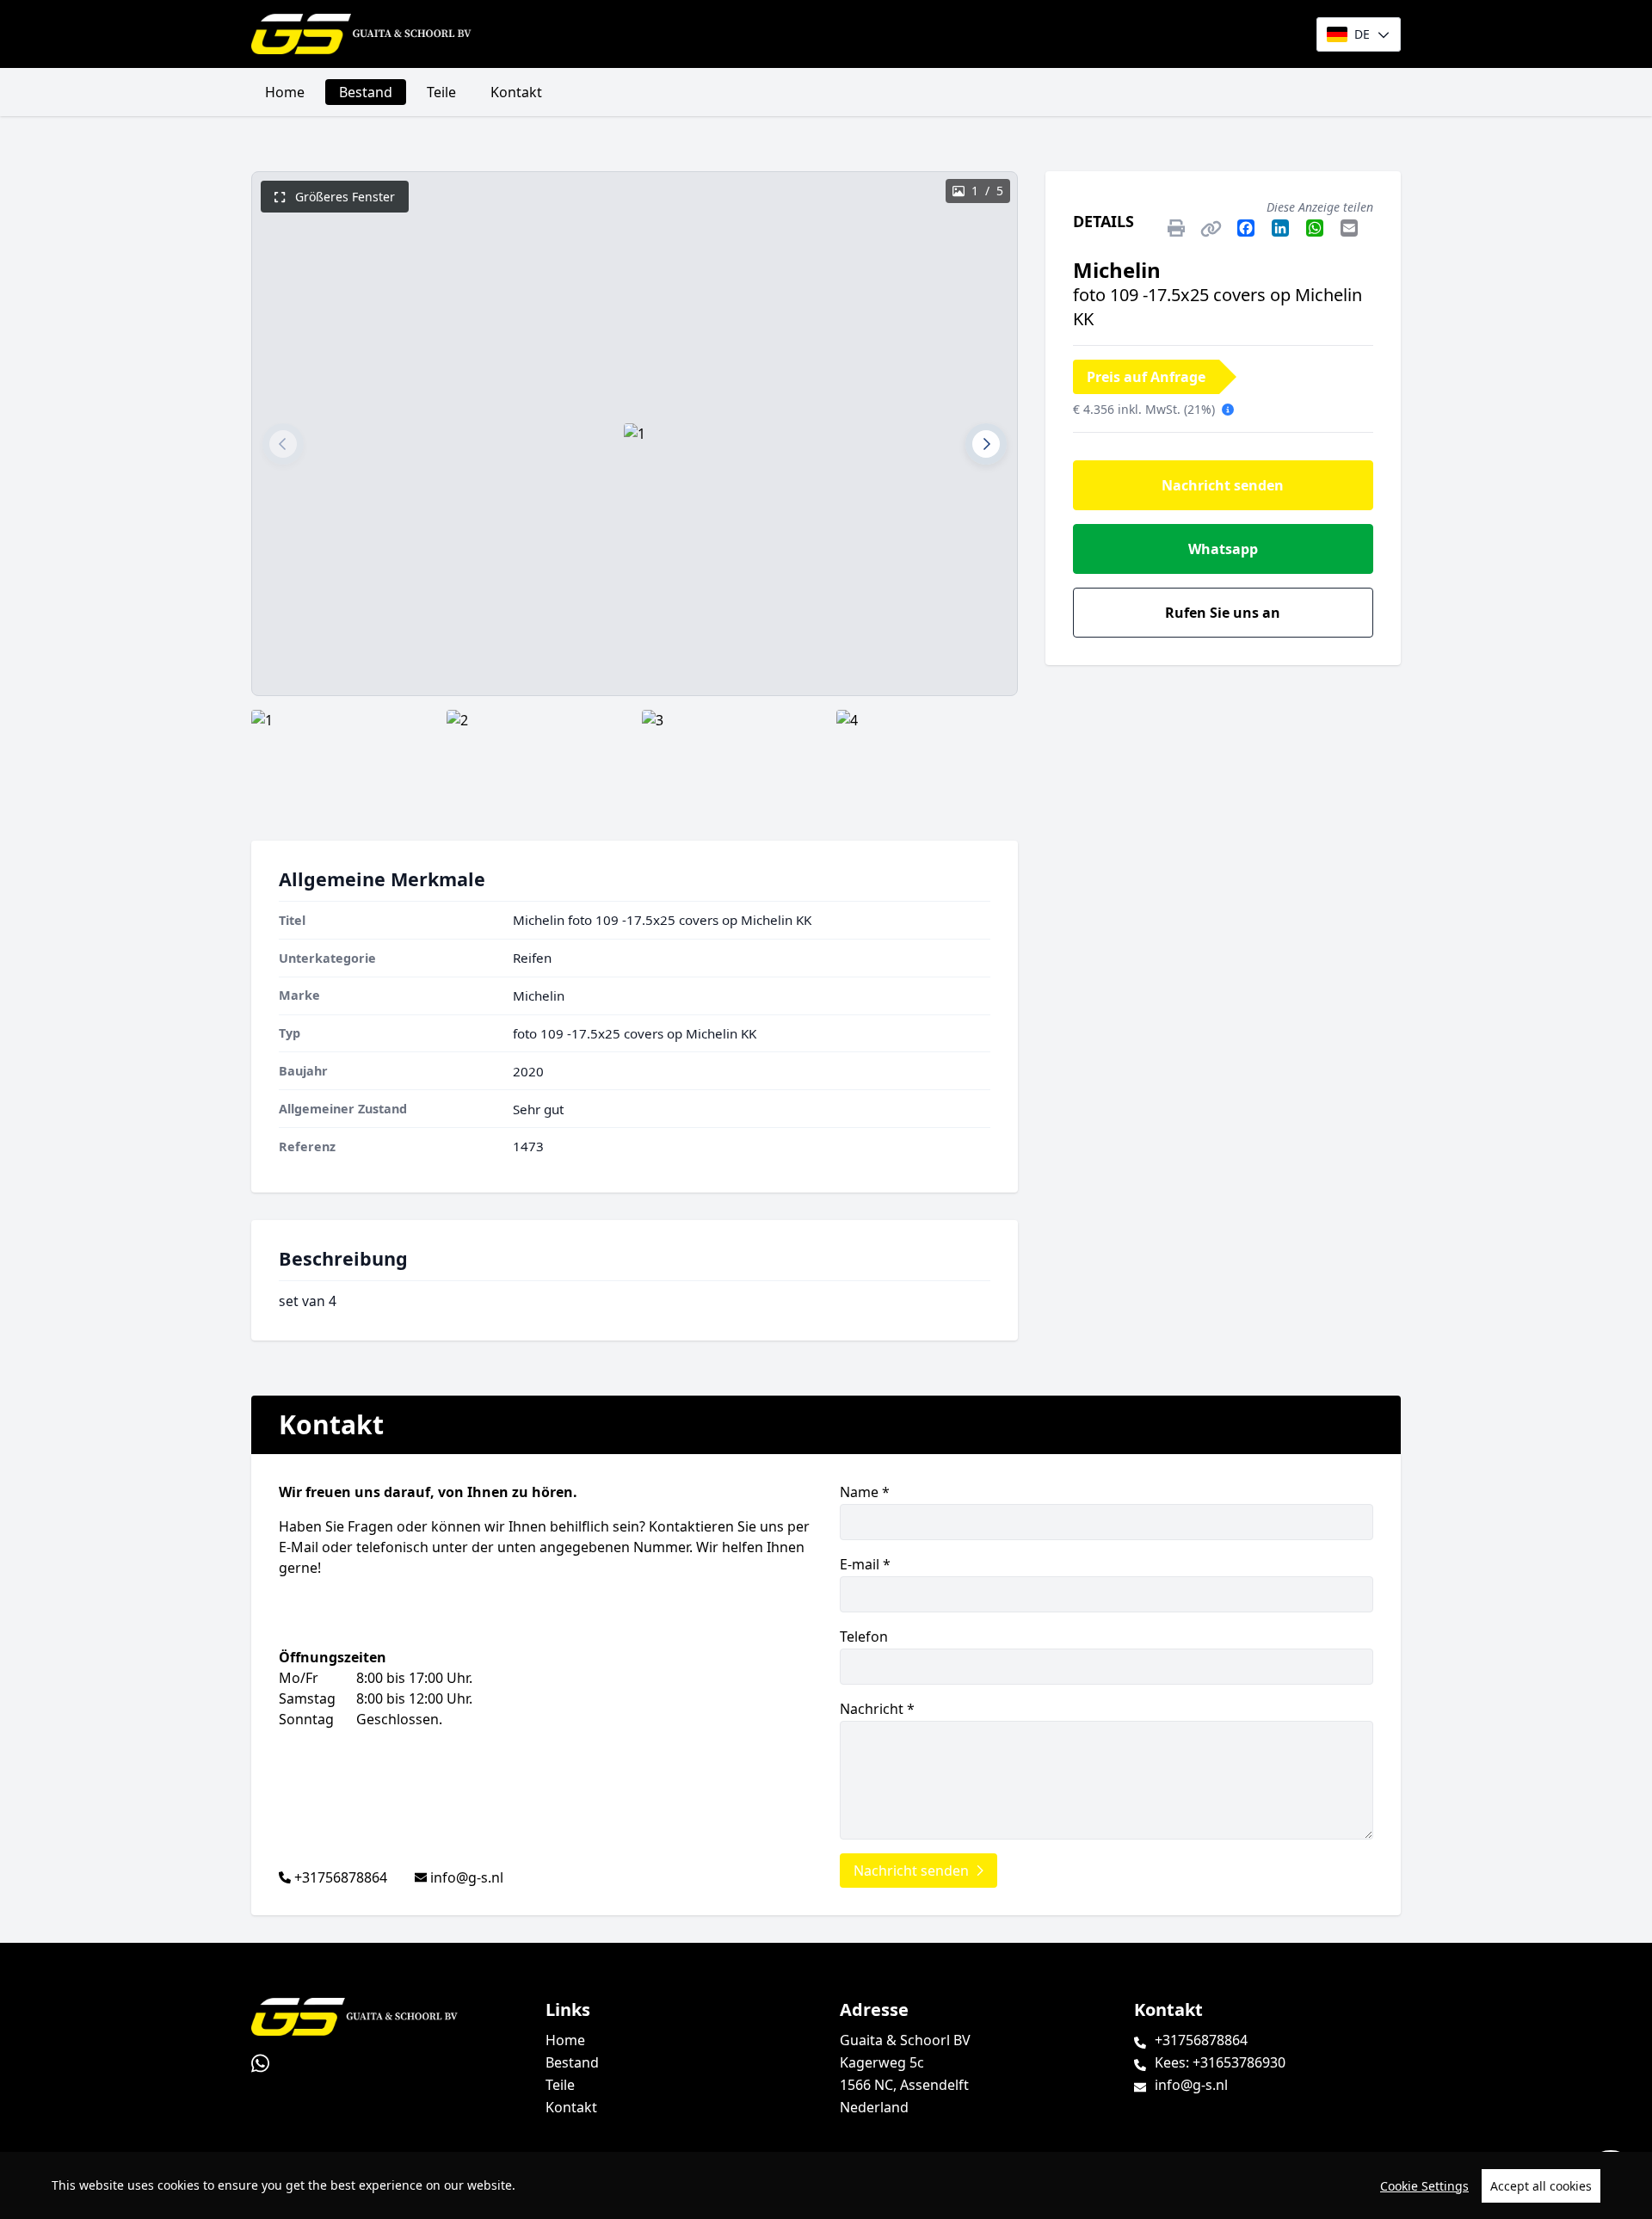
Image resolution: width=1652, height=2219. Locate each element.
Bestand (366, 92)
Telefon (864, 1637)
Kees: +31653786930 (1220, 2062)
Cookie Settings (1424, 2186)
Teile (441, 92)
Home (285, 92)
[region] (826, 2185)
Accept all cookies (1541, 2186)
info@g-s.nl (467, 1877)
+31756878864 (341, 1877)
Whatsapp (1223, 549)
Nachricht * (877, 1709)
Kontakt (516, 92)
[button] (283, 444)
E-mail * (865, 1564)
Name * (865, 1492)
